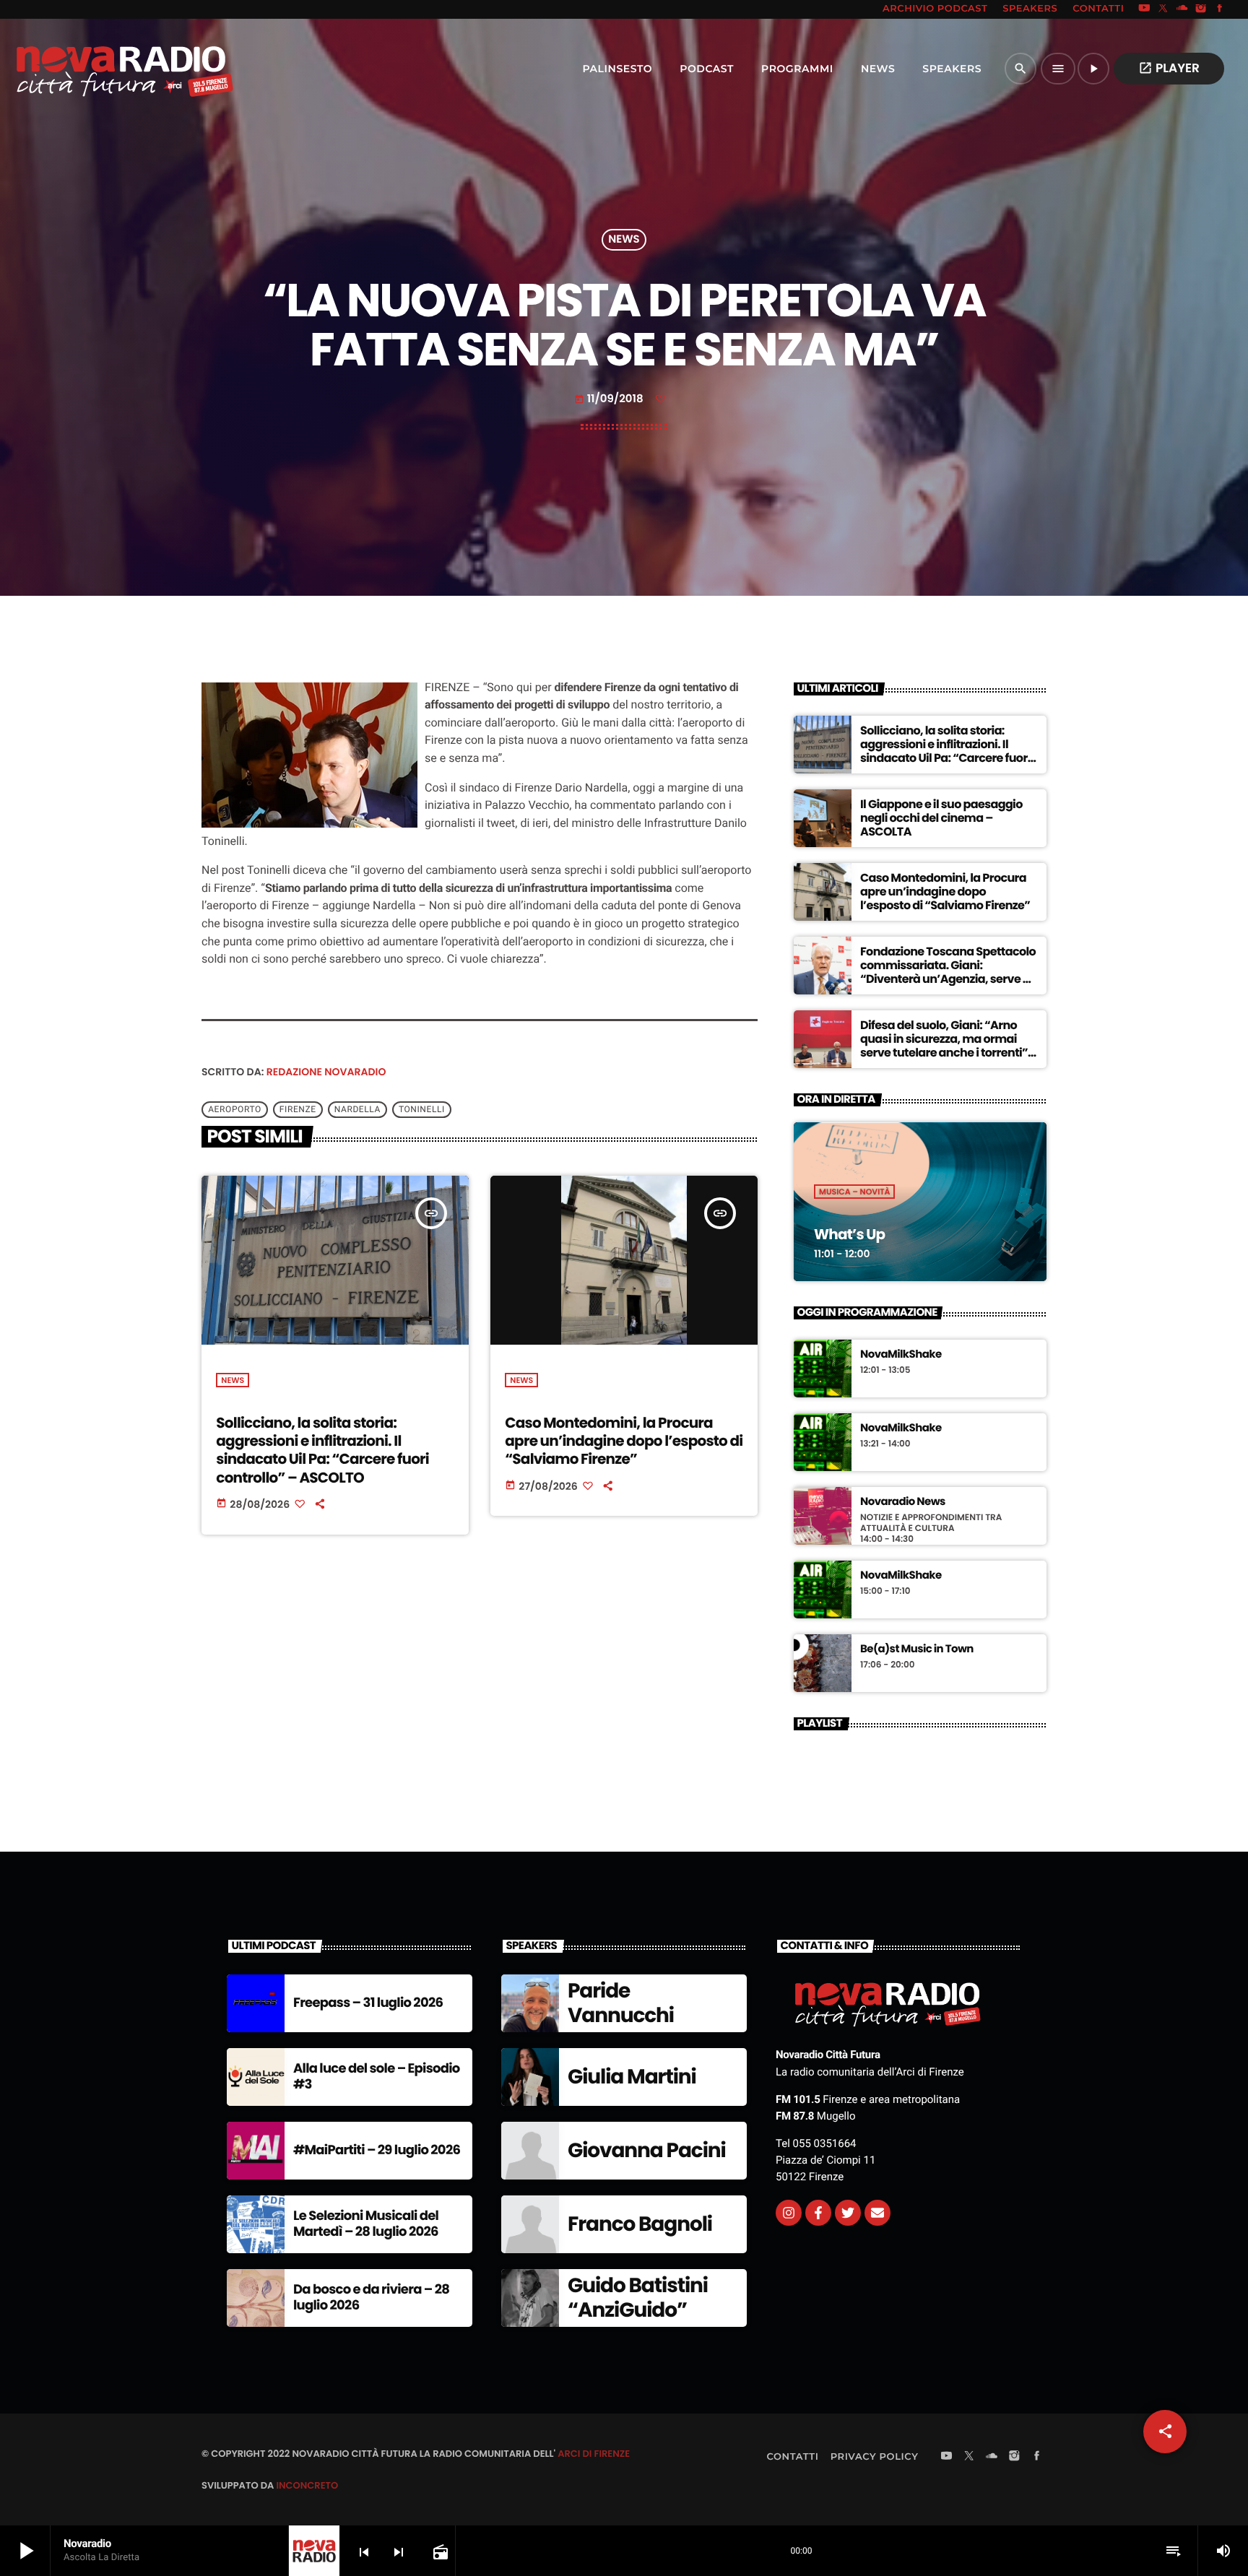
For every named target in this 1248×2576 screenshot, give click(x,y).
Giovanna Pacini (647, 2150)
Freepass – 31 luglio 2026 (368, 2003)
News (624, 240)
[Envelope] (877, 2213)
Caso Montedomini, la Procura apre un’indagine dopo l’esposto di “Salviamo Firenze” (624, 1441)
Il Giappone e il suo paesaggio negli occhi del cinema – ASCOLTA (941, 818)
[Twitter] (848, 2213)
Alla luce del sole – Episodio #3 (377, 2077)
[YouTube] (1144, 9)
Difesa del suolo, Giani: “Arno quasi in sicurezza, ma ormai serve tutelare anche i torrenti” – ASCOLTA (949, 1046)
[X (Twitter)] (1163, 9)
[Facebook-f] (818, 2213)
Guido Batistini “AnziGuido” (638, 2298)
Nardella (357, 1109)
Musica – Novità (854, 1192)
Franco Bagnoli (640, 2224)
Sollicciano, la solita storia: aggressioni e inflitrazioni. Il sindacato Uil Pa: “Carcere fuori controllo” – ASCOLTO (322, 1450)
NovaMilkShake (901, 1355)
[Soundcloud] (1182, 9)
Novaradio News (903, 1502)
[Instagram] (1201, 9)
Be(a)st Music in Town (917, 1649)
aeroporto (235, 1109)
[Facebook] (1220, 9)
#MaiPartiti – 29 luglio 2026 (377, 2150)
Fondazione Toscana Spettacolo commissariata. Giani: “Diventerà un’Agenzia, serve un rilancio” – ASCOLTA (949, 972)
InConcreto (307, 2485)
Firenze (298, 1109)
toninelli (422, 1109)
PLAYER (1169, 68)
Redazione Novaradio (326, 1072)
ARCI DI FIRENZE (594, 2454)
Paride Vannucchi (621, 2003)
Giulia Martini (632, 2077)
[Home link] (93, 69)
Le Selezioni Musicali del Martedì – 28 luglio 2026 (366, 2224)
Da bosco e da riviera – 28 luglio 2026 (371, 2298)
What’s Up (849, 1234)
